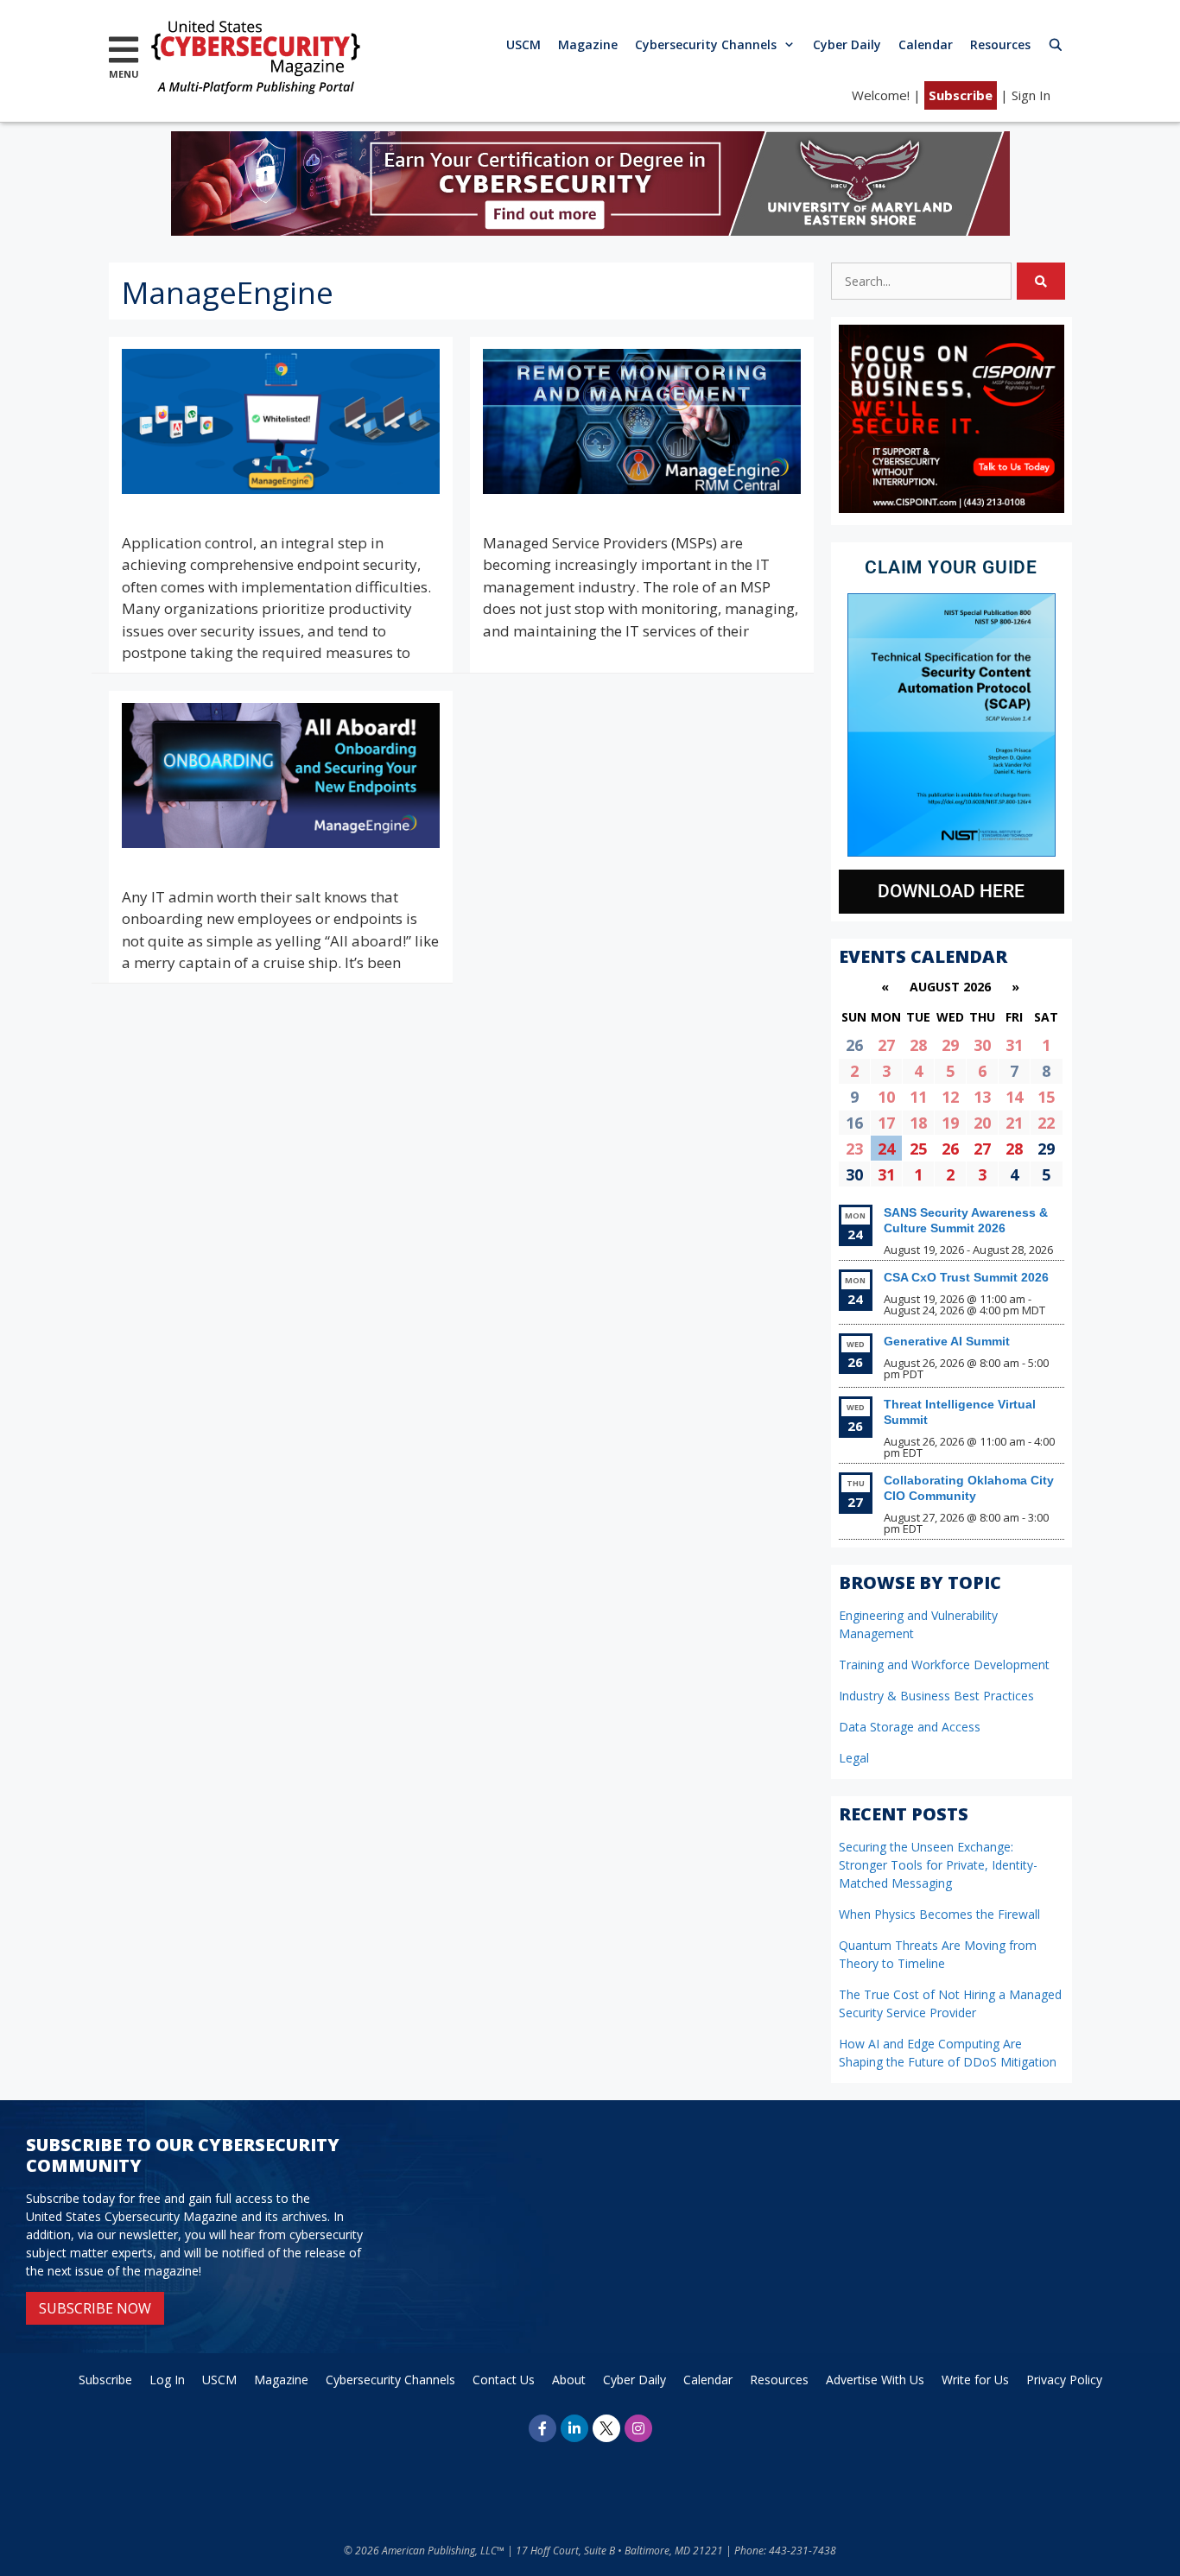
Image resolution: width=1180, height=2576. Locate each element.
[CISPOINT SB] (952, 508)
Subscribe (961, 95)
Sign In (1031, 95)
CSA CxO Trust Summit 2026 (966, 1277)
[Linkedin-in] (574, 2428)
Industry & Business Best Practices (936, 1696)
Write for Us (975, 2380)
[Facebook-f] (542, 2428)
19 (950, 1123)
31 (1014, 1045)
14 (1014, 1097)
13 (982, 1097)
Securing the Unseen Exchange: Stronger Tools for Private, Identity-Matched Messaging (938, 1865)
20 (982, 1123)
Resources (1000, 44)
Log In (167, 2380)
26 (950, 1149)
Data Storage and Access (910, 1727)
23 (854, 1149)
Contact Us (504, 2380)
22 (1046, 1123)
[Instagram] (638, 2428)
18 (918, 1123)
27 (886, 1045)
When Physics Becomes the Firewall (939, 1914)
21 (1014, 1123)
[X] (606, 2428)
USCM (523, 44)
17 (886, 1123)
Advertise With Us (875, 2380)
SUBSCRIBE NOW (95, 2308)
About (569, 2380)
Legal (854, 1758)
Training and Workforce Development (944, 1665)
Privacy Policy (1064, 2380)
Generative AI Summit (947, 1341)
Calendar (926, 44)
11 (918, 1097)
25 (918, 1149)
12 (950, 1097)
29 (950, 1045)
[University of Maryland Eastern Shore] (590, 230)
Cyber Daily (847, 44)
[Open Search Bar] (1056, 44)
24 (886, 1149)
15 (1046, 1097)
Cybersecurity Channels (706, 44)
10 (886, 1097)
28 (918, 1045)
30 (982, 1045)
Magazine (588, 44)
